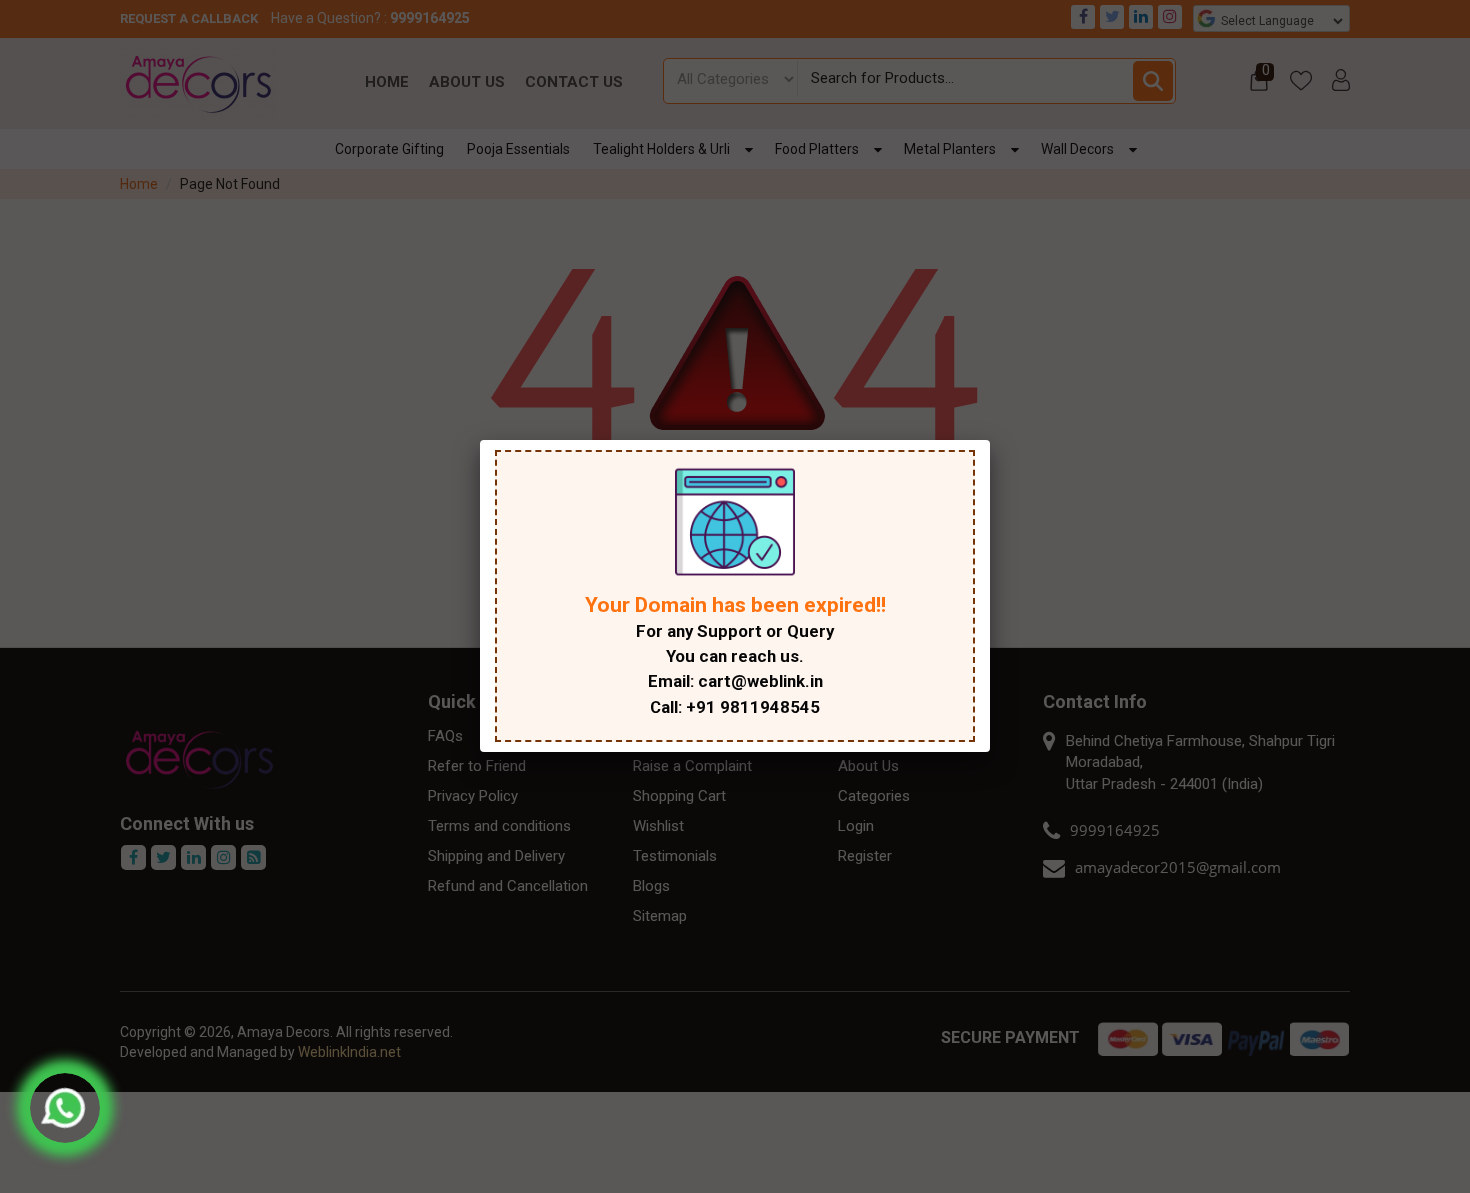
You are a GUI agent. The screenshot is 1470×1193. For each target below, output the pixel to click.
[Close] (990, 440)
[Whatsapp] (65, 1108)
